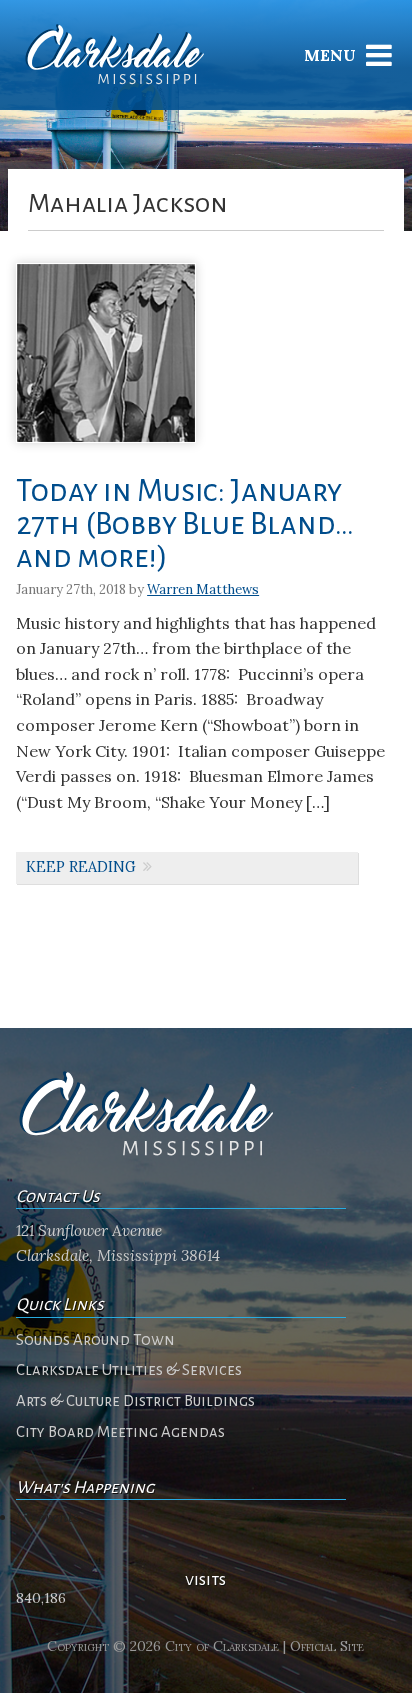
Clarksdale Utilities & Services (129, 1370)
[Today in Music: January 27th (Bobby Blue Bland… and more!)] (106, 449)
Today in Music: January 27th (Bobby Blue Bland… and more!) (185, 524)
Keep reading (81, 867)
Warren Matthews (203, 589)
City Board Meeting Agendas (120, 1432)
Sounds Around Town (95, 1340)
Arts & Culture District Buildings (135, 1401)
